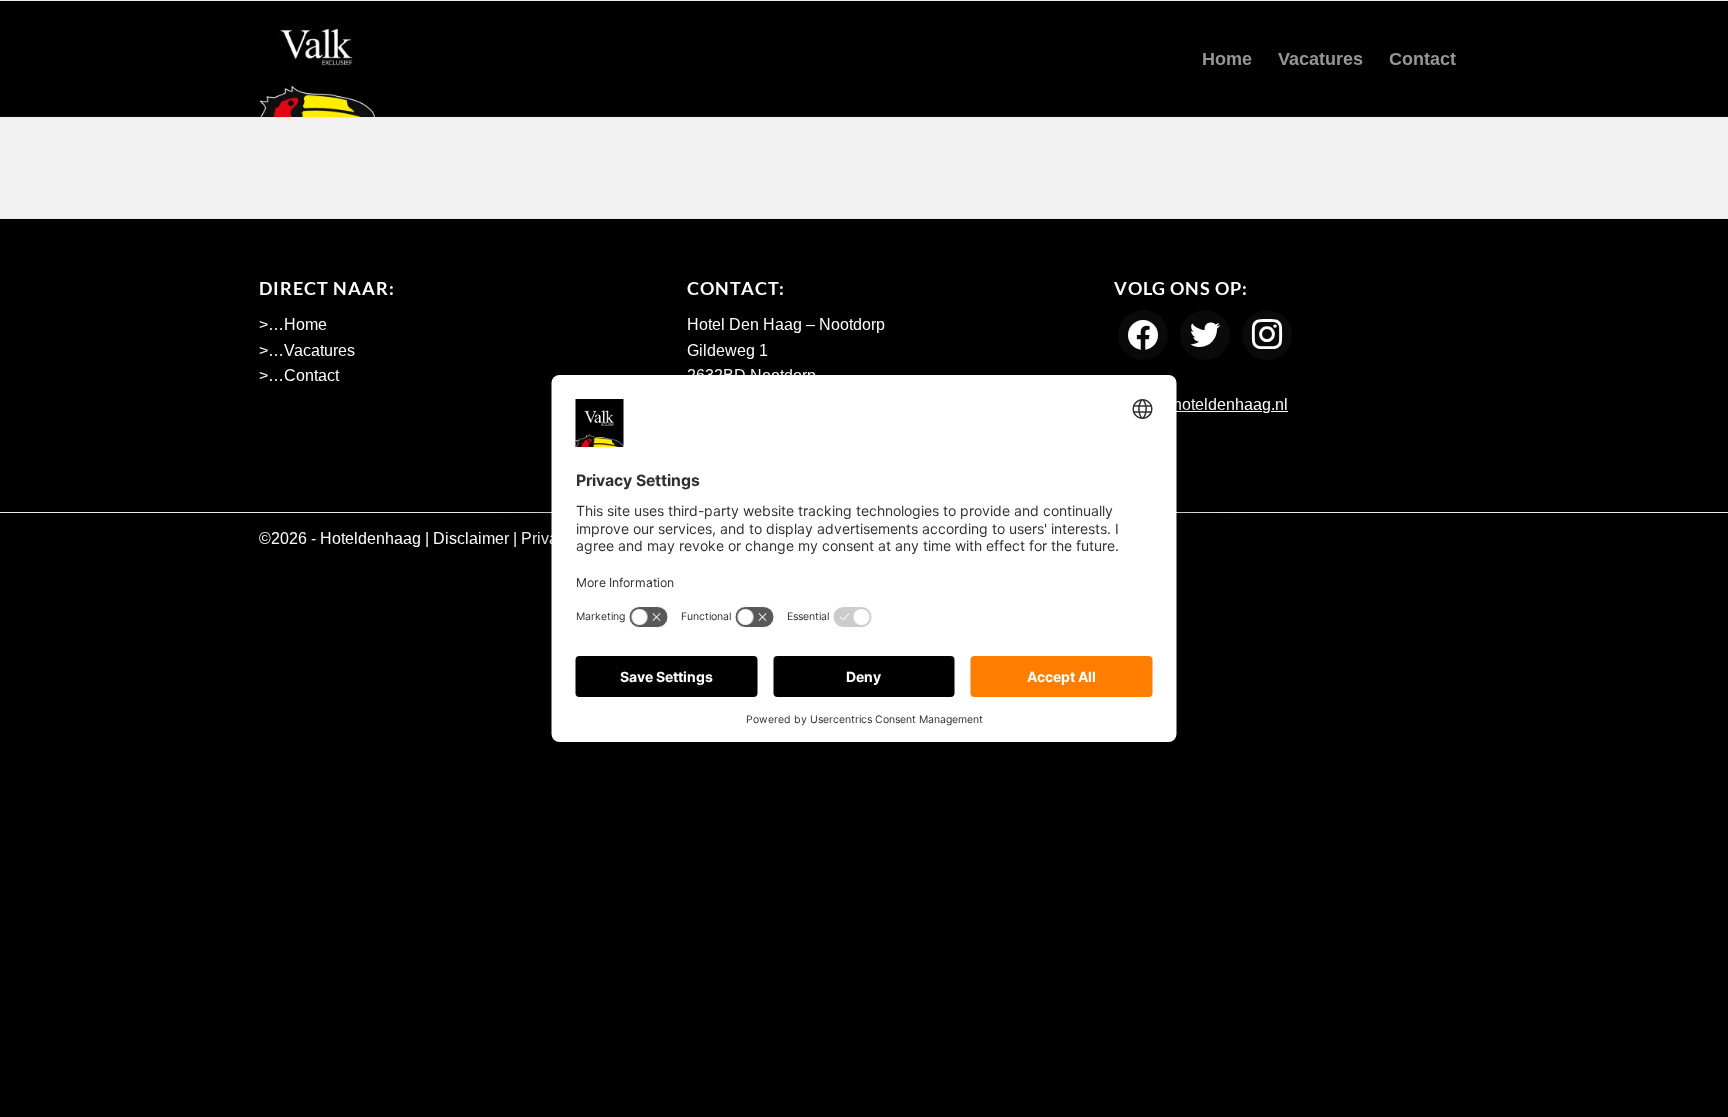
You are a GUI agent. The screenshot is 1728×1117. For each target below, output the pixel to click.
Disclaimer (471, 538)
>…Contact (299, 375)
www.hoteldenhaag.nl (1209, 404)
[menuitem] (1227, 59)
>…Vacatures (307, 350)
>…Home (293, 324)
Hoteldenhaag (370, 538)
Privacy (547, 538)
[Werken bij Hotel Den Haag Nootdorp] (317, 59)
